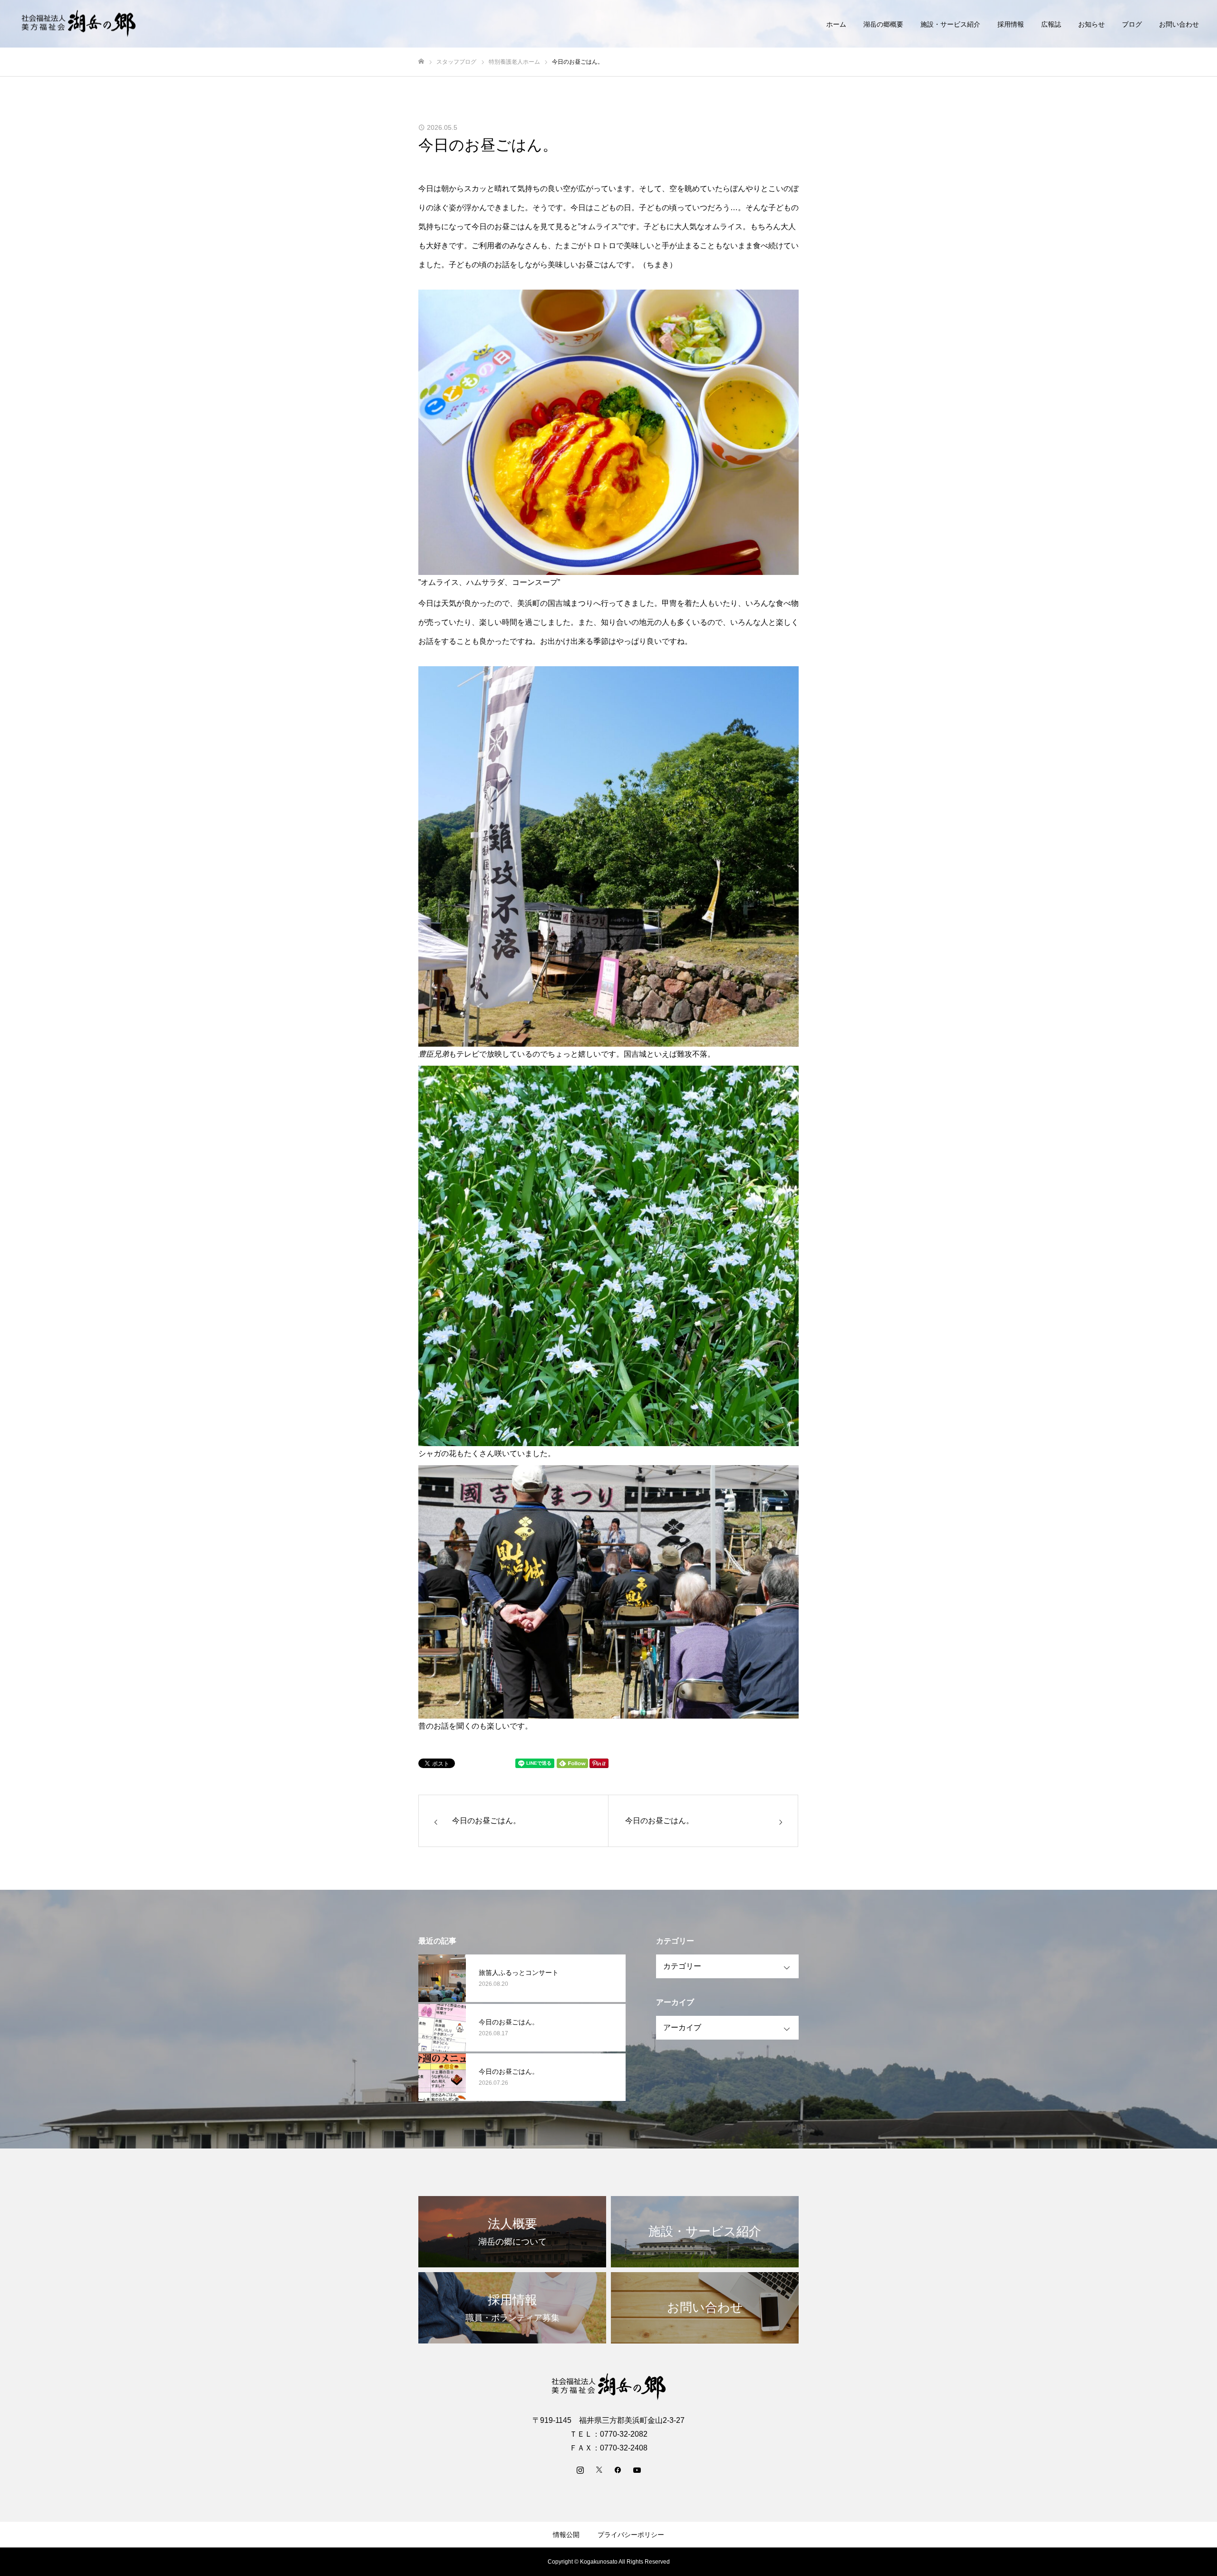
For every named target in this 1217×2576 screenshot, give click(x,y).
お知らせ (1091, 24)
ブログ (1132, 24)
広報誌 (1051, 24)
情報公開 (566, 2535)
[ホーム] (421, 62)
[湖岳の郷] (78, 24)
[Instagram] (580, 2469)
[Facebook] (618, 2469)
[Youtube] (637, 2469)
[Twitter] (599, 2469)
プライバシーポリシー (631, 2535)
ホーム (836, 24)
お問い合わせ (1179, 24)
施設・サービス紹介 (950, 24)
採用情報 (1011, 24)
